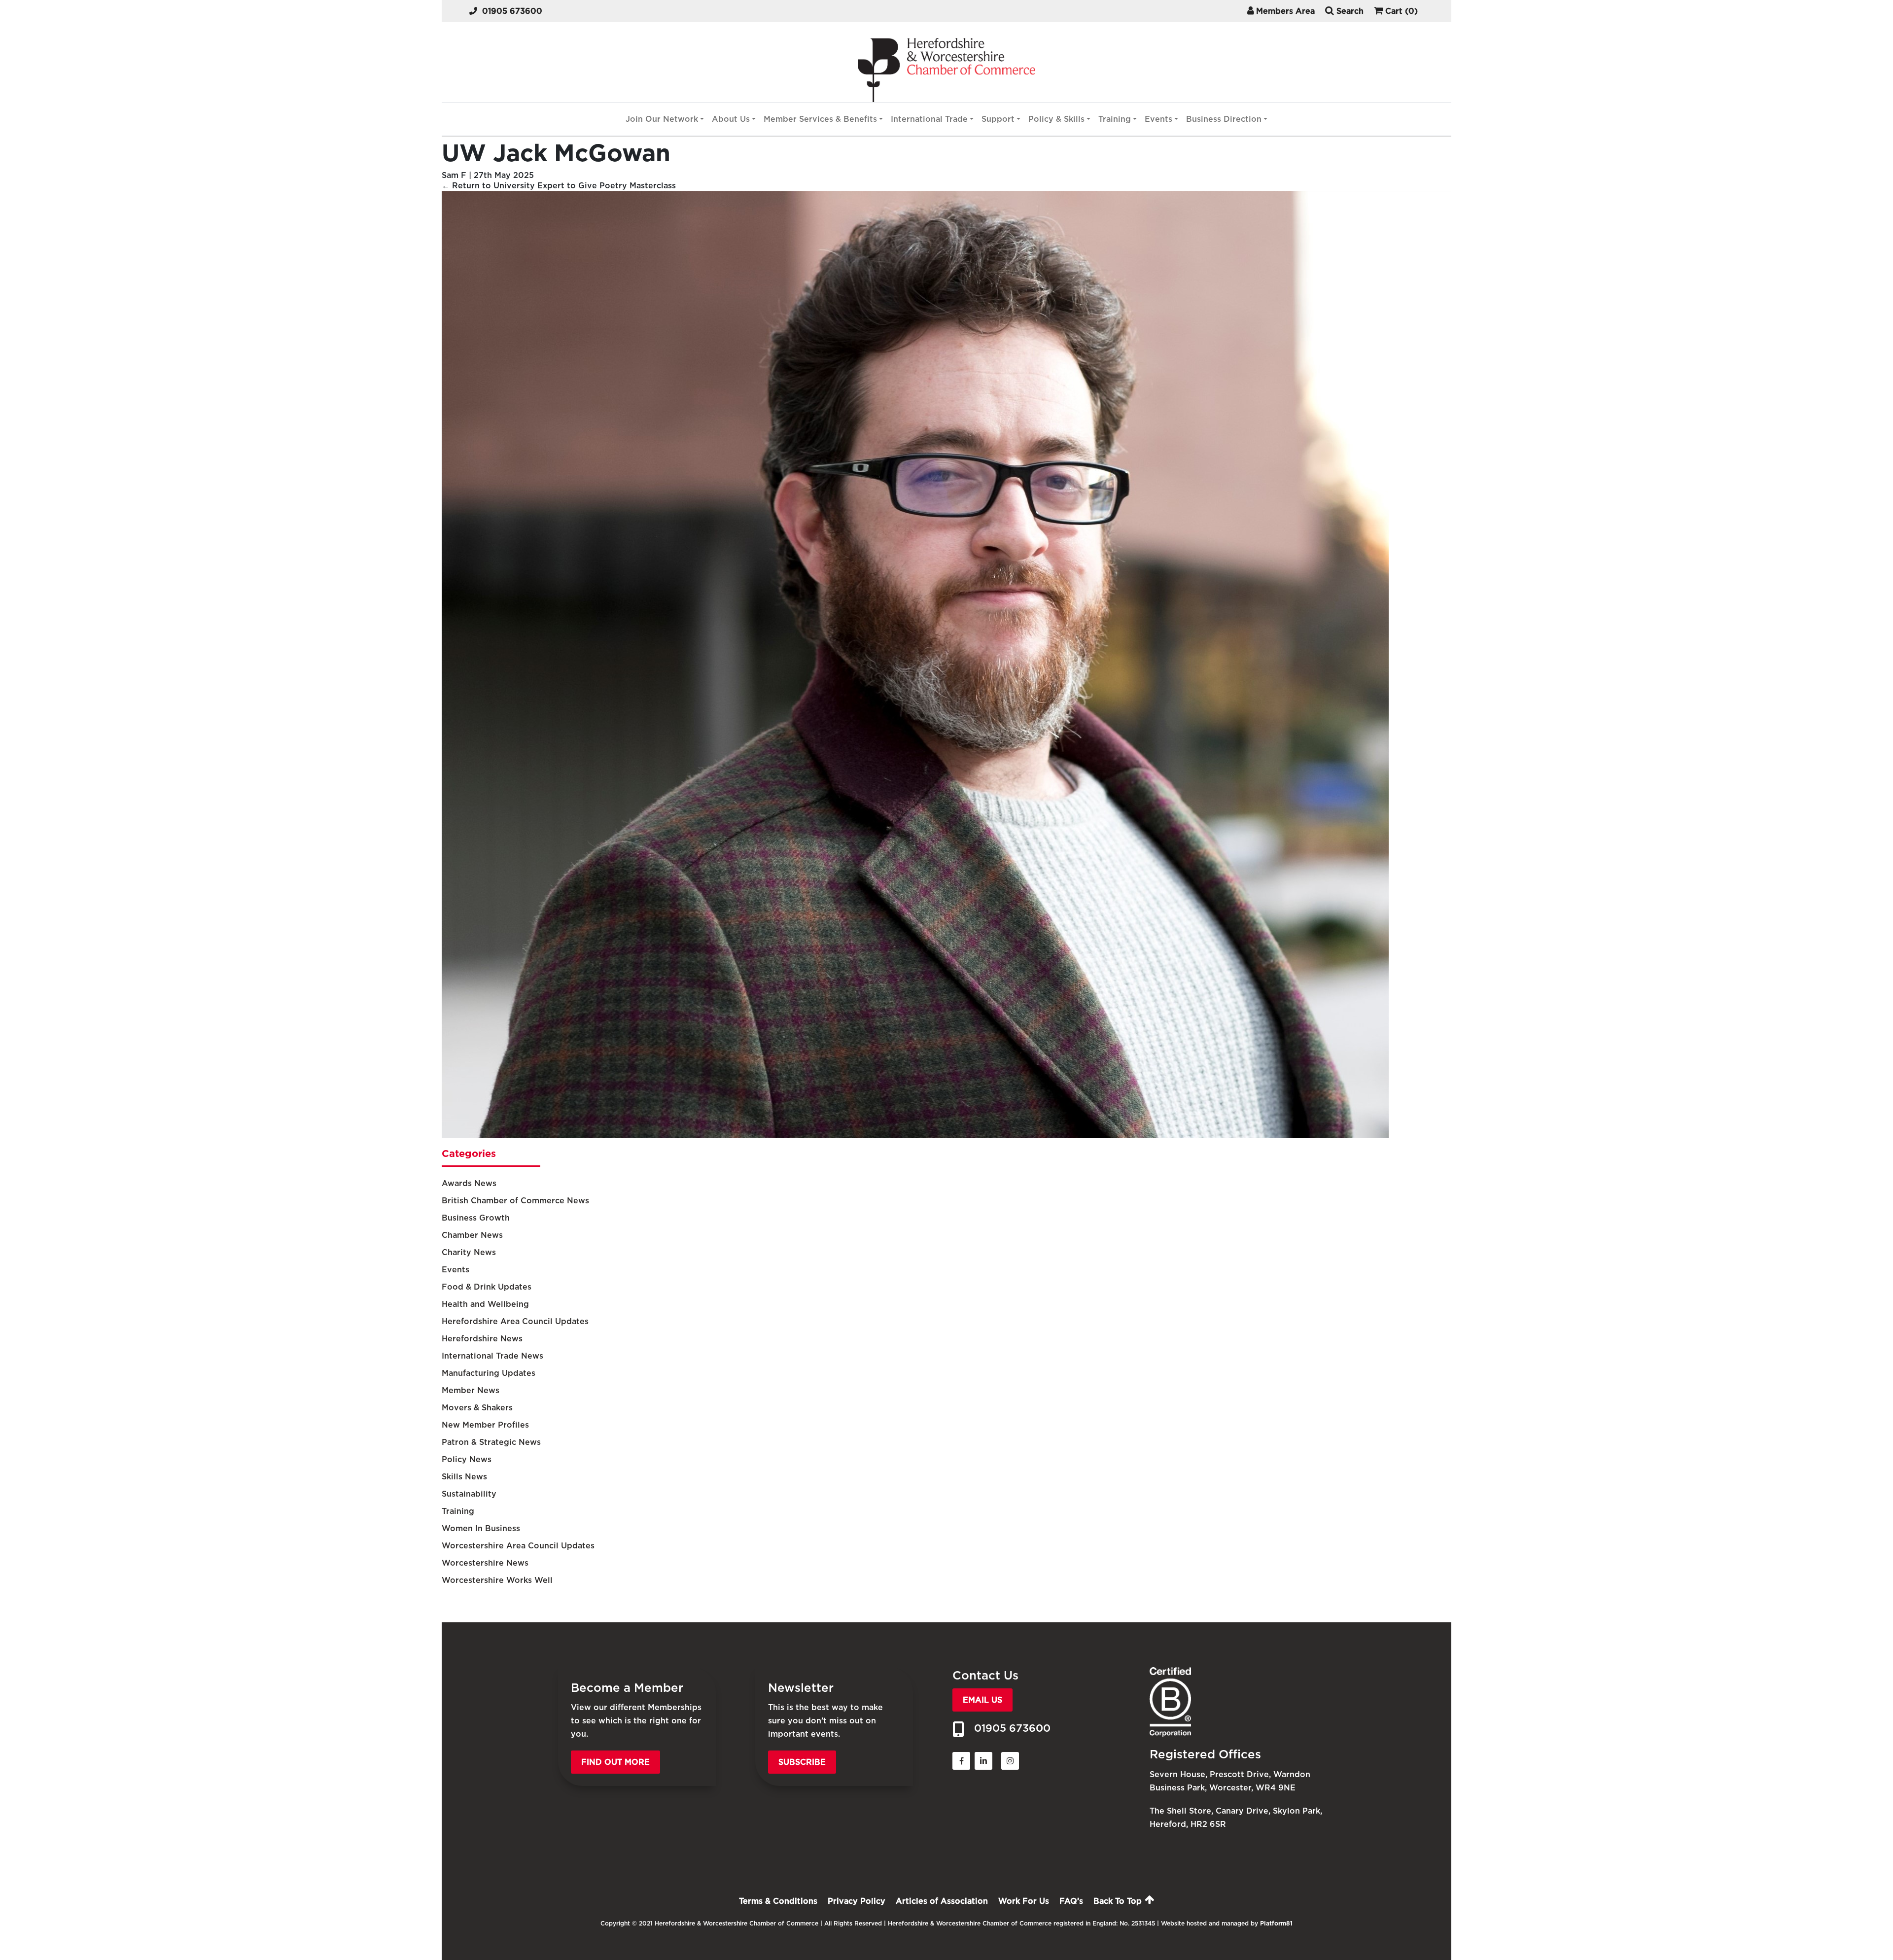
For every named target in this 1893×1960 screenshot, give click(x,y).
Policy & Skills (1056, 119)
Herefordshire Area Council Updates (515, 1321)
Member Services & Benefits (820, 119)
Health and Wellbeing (485, 1304)
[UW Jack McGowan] (915, 1135)
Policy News (467, 1459)
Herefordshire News (482, 1339)
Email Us (982, 1700)
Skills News (464, 1477)
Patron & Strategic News (491, 1442)
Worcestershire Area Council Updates (518, 1546)
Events (1158, 119)
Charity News (469, 1252)
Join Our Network (662, 119)
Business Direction (1224, 119)
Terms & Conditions (778, 1901)
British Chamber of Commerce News (515, 1201)
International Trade (929, 119)
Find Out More (615, 1762)
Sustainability (469, 1494)
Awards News (469, 1183)
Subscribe (802, 1762)
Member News (471, 1390)
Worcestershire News (485, 1563)
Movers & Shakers (477, 1408)
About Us (731, 119)
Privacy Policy (857, 1901)
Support (998, 119)
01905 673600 (512, 11)
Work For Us (1024, 1901)
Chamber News (472, 1235)
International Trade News (492, 1356)
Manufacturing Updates (489, 1373)
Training (1115, 119)
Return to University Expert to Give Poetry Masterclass (559, 186)
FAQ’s (1071, 1901)
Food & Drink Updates (487, 1287)
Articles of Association (942, 1901)
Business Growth (476, 1218)
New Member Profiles (485, 1425)
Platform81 (1276, 1923)
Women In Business (481, 1528)
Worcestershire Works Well (497, 1580)
